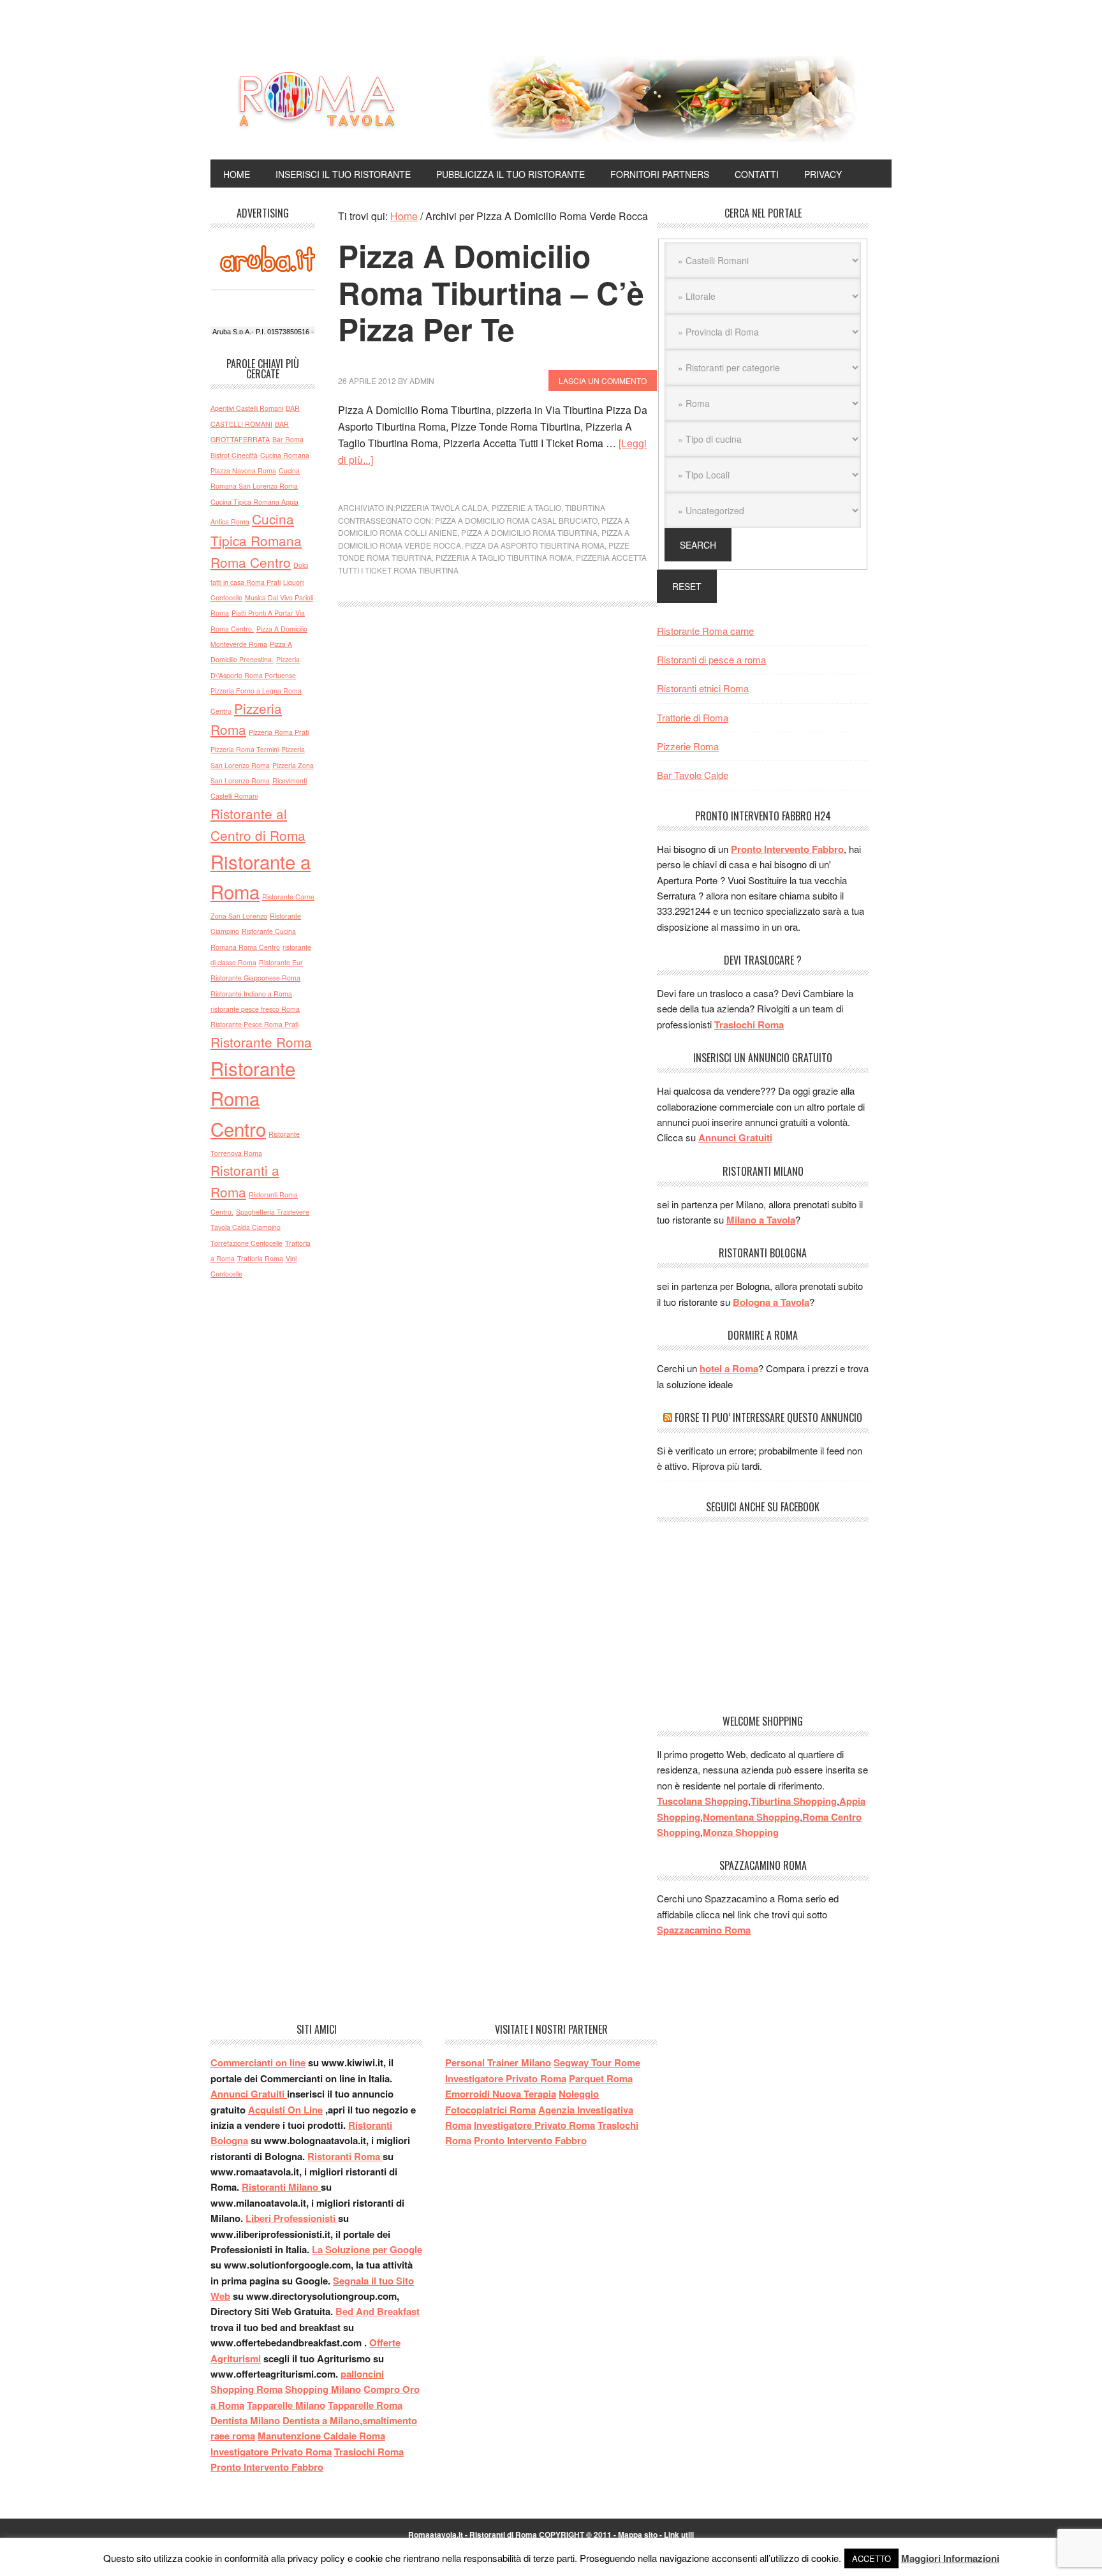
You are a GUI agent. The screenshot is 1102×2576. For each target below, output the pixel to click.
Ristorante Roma (261, 1042)
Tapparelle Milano (286, 2405)
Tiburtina (585, 507)
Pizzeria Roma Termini (245, 749)
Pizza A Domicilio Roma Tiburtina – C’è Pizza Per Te (491, 292)
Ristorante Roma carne (705, 631)
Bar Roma (288, 439)
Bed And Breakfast (378, 2311)
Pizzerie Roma (688, 746)
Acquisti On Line (285, 2110)
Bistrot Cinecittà (234, 455)
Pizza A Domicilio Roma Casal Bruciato (516, 520)
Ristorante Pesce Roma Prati (254, 1024)
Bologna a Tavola (771, 1302)
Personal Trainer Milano (498, 2062)
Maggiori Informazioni (950, 2558)
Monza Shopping (741, 1832)
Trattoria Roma (260, 1258)
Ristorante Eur (281, 962)
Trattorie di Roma (693, 717)
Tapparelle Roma (365, 2405)
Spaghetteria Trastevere (273, 1212)
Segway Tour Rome (597, 2062)
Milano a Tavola (761, 1220)
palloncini (362, 2374)
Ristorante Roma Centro (253, 1098)
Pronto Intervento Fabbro (787, 849)
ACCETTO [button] (871, 2558)
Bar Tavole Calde (693, 775)
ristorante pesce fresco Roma (255, 1009)
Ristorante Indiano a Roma (251, 994)
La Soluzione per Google (367, 2249)
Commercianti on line (258, 2062)
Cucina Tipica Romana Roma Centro (256, 540)
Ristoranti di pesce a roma (711, 659)
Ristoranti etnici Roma (703, 688)
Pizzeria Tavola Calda (442, 507)
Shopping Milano (323, 2389)
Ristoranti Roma (345, 2156)
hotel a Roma (729, 1368)
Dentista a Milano (321, 2420)
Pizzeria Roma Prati (279, 732)
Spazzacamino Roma (704, 1930)
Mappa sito (638, 2535)
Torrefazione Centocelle (246, 1243)
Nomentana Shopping (751, 1817)
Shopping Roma (246, 2389)
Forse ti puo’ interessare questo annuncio (768, 1418)
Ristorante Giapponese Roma (255, 978)
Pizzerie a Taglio (526, 507)
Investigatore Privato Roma (271, 2452)
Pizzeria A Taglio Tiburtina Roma (504, 557)
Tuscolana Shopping (702, 1801)
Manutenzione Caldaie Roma (321, 2436)
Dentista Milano (245, 2420)
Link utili (679, 2535)
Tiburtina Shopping (794, 1801)
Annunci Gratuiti (735, 1137)
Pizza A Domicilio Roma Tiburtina (529, 532)
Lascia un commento (603, 381)
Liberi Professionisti (292, 2218)
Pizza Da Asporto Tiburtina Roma (535, 545)
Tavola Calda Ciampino (246, 1227)
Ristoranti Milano (281, 2187)
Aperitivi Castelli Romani (247, 408)
